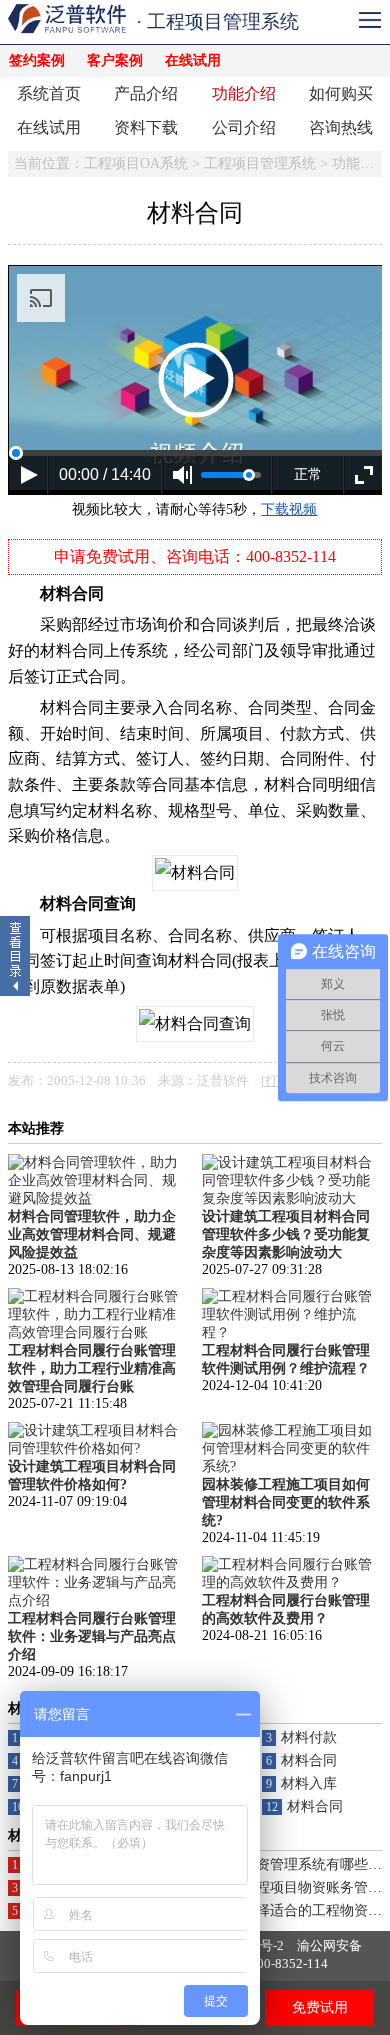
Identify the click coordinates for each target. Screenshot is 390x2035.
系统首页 (49, 93)
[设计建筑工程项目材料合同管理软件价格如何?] (98, 1448)
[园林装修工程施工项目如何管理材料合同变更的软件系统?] (292, 1466)
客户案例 (115, 60)
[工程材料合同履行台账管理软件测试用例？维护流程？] (292, 1332)
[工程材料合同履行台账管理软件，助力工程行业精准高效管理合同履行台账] (98, 1332)
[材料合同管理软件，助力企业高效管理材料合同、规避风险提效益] (98, 1198)
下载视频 (289, 509)
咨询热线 (341, 127)
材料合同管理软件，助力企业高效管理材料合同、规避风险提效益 (92, 1234)
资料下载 (146, 127)
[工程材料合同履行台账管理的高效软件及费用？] (292, 1582)
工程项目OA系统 (136, 163)
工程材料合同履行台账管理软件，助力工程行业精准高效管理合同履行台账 (92, 1368)
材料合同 (309, 1760)
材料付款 (309, 1737)
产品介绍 (146, 93)
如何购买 (341, 93)
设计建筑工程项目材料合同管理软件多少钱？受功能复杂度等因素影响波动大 (286, 1234)
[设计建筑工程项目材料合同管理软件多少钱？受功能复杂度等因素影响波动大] (292, 1198)
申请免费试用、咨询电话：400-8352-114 (195, 556)
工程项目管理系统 (260, 163)
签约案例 (37, 60)
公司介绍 (244, 127)
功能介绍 (244, 93)
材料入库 (309, 1783)
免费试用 (320, 2007)
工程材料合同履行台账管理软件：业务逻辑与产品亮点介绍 (92, 1636)
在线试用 (193, 60)
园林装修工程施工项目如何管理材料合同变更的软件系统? (286, 1502)
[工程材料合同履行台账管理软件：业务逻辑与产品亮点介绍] (98, 1600)
